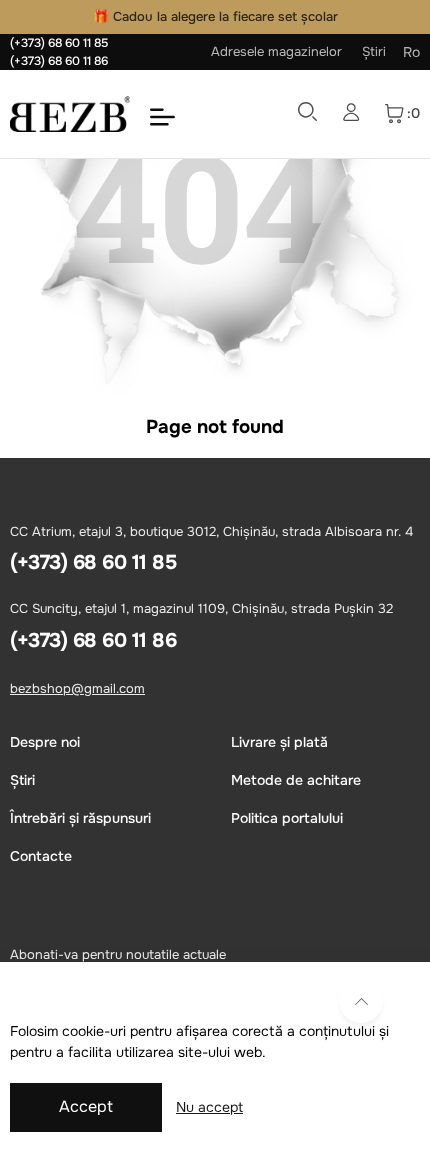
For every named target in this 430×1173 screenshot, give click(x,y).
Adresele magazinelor (276, 51)
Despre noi (45, 742)
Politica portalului (287, 818)
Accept (86, 1106)
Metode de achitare (296, 780)
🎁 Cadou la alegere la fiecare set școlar (215, 16)
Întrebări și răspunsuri (80, 818)
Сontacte (41, 856)
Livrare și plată (279, 742)
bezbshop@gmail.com (77, 688)
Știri (374, 51)
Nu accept (209, 1107)
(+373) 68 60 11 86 (59, 61)
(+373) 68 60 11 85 (59, 43)
